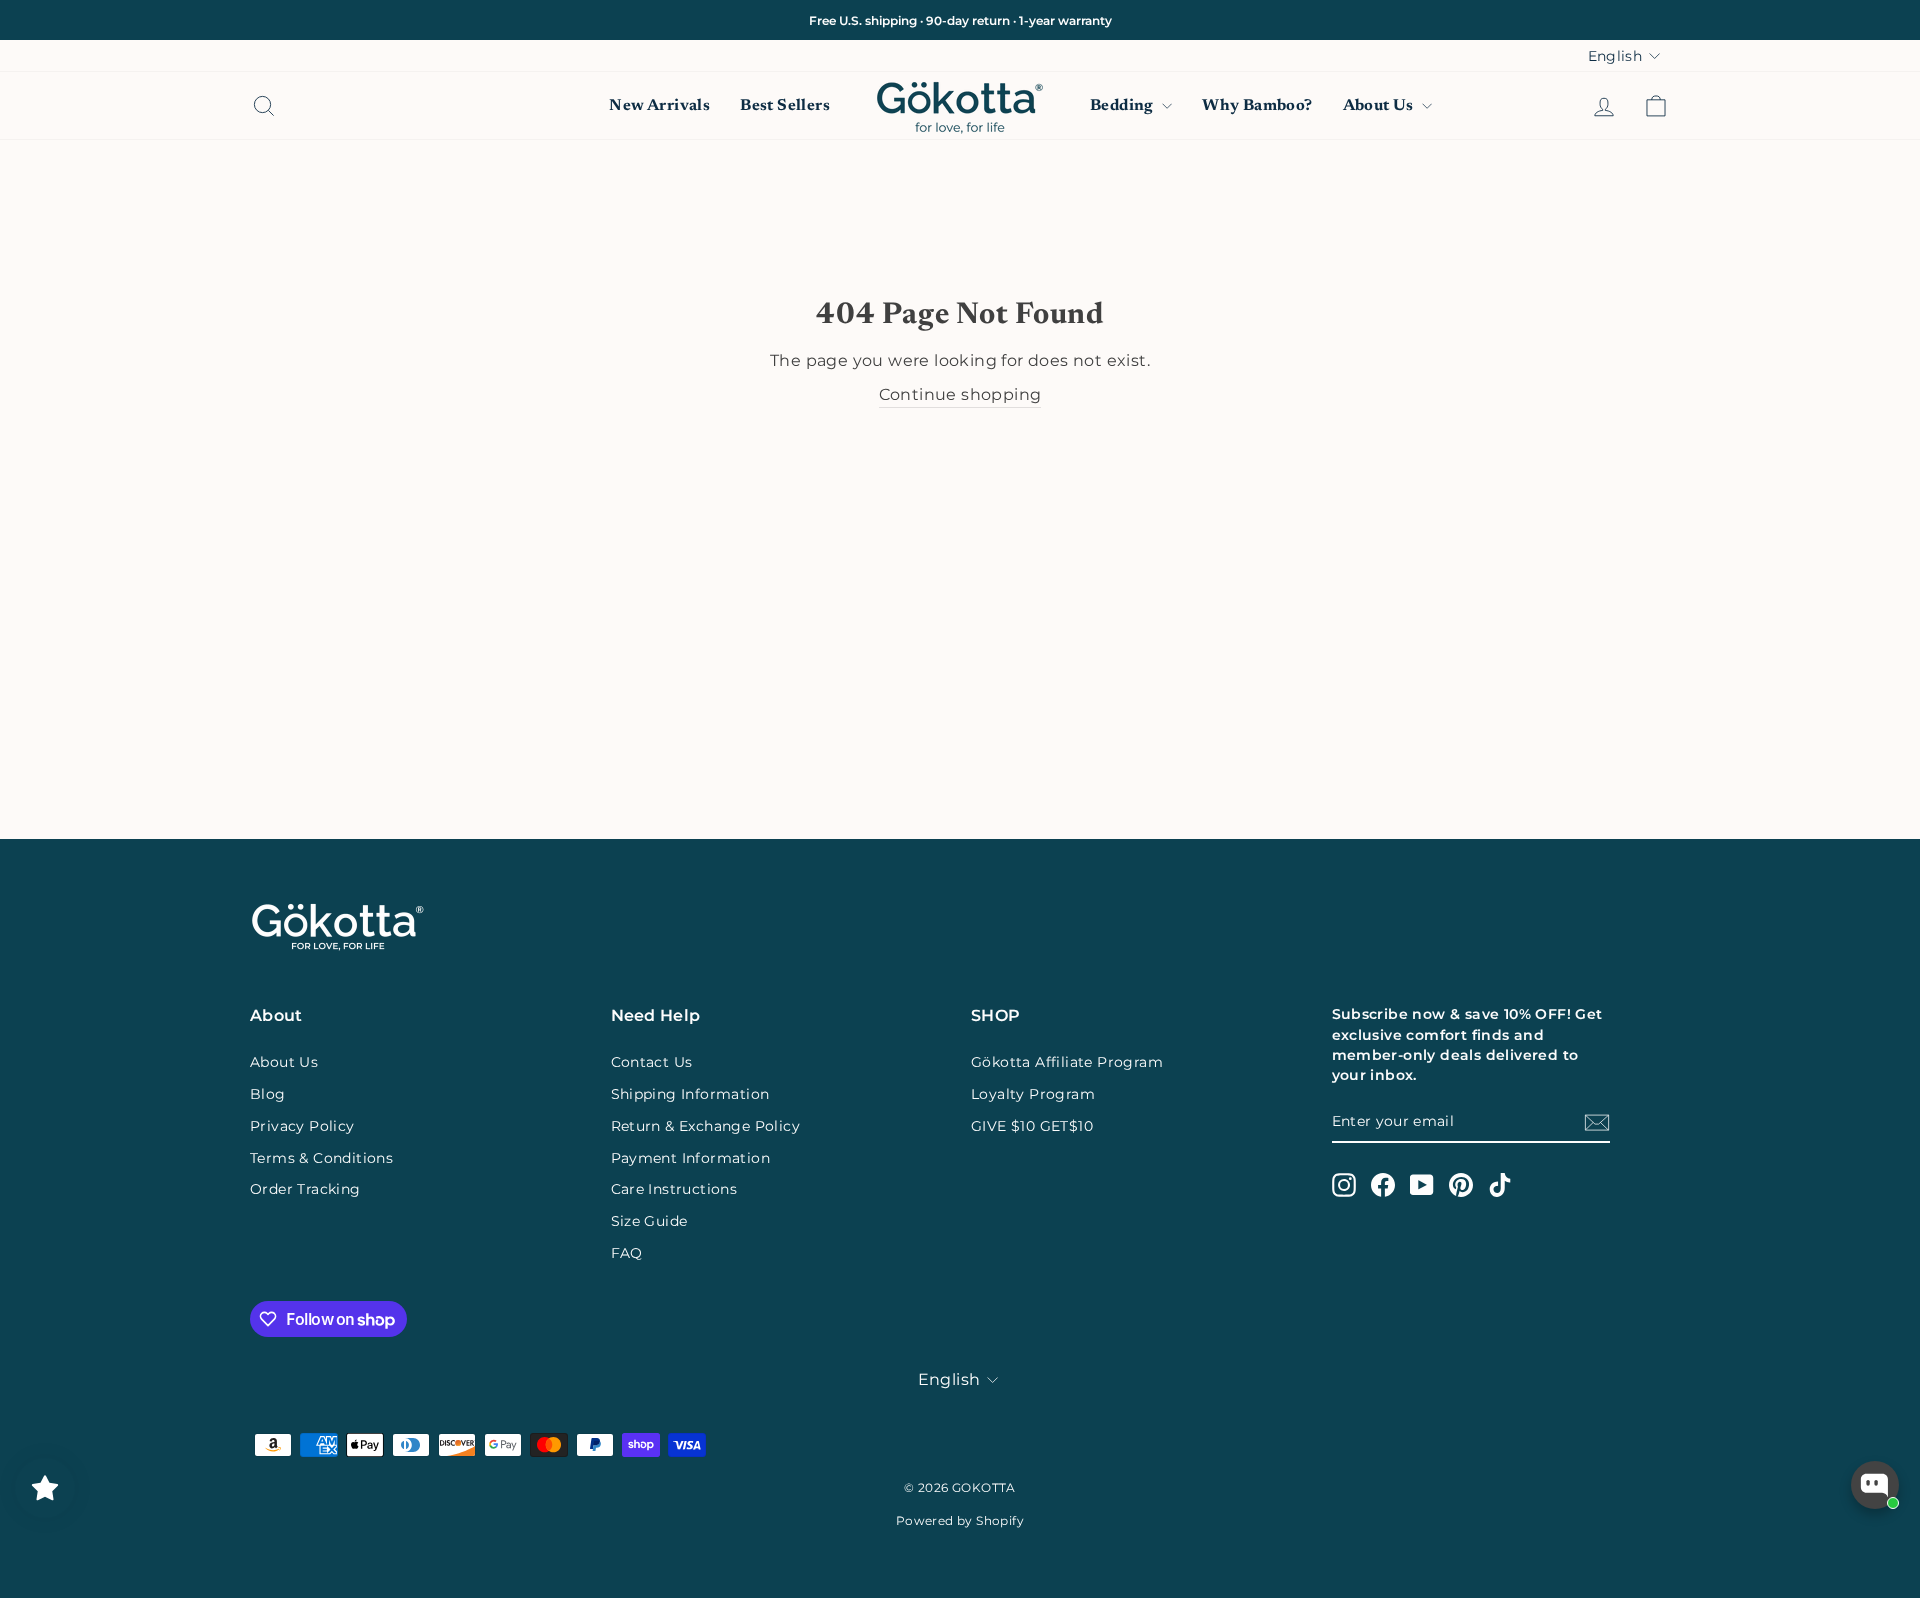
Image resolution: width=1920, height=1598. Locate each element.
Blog (268, 1094)
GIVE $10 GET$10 (1032, 1126)
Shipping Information (690, 1094)
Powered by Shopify (960, 1520)
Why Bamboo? (1257, 106)
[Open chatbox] (1875, 1485)
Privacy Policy (302, 1126)
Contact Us (652, 1062)
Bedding (1123, 106)
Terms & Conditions (321, 1158)
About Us (1380, 106)
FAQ (627, 1253)
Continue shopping (960, 394)
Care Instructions (674, 1189)
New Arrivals (659, 106)
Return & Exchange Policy (706, 1126)
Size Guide (649, 1221)
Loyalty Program (1033, 1094)
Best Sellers (785, 106)
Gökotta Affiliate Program (1067, 1062)
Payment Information (691, 1158)
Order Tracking (305, 1189)
